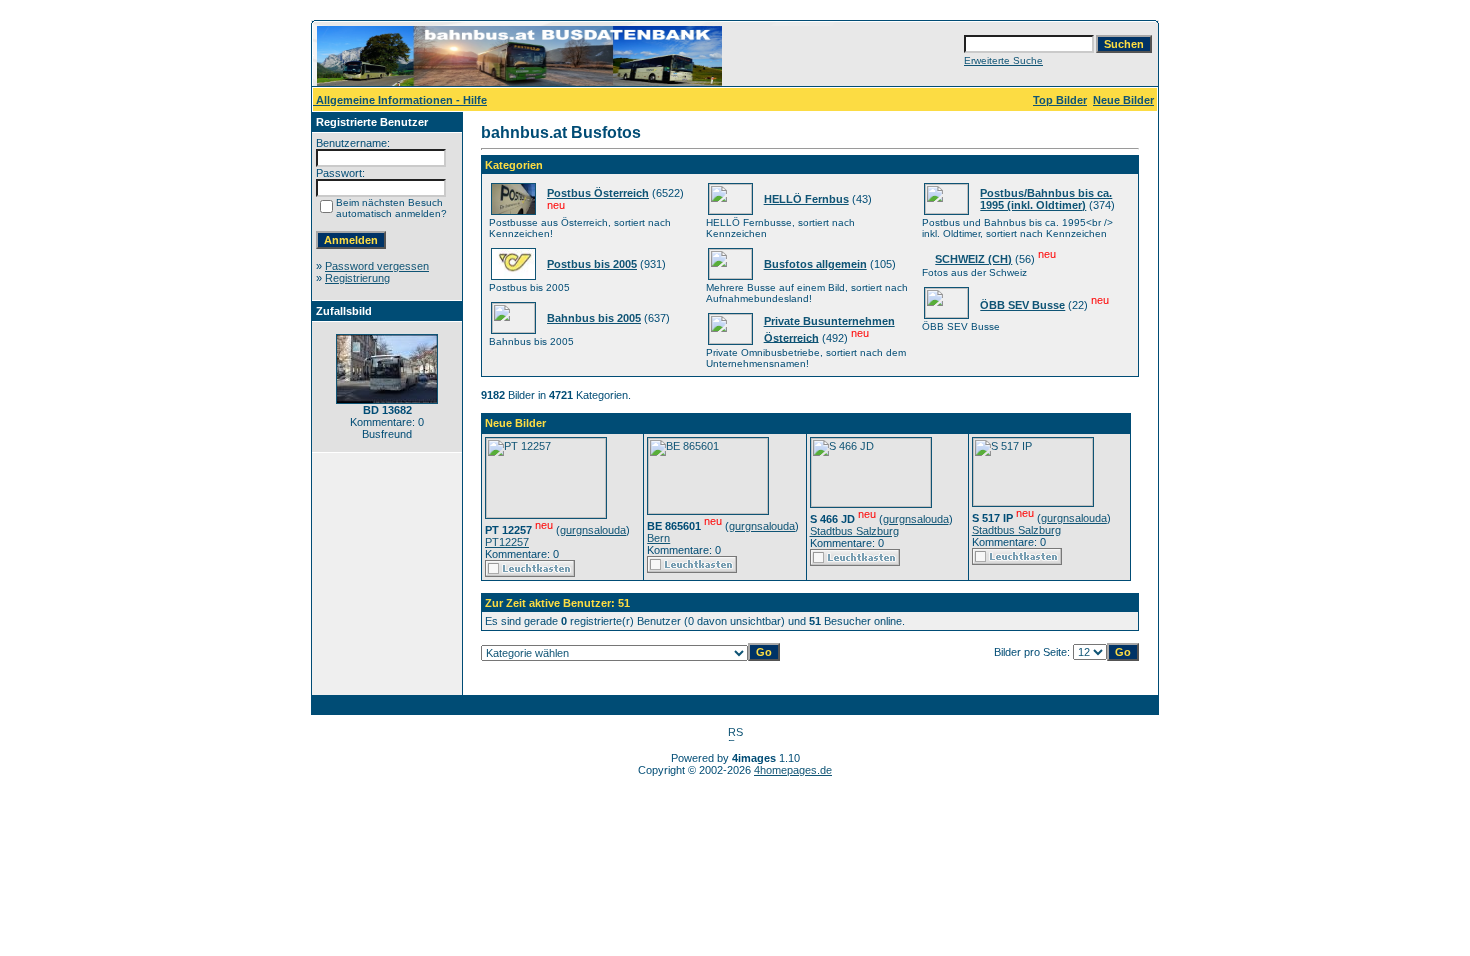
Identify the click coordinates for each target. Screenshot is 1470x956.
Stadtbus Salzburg (854, 531)
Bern (658, 538)
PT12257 (507, 542)
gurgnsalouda (593, 530)
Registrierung (357, 278)
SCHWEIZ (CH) (973, 259)
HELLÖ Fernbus (806, 199)
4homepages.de (793, 770)
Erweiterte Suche (1003, 60)
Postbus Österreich (598, 193)
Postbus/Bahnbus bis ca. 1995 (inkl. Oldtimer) (1046, 199)
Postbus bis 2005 (592, 264)
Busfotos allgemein (815, 264)
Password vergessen (377, 266)
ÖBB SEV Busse (1022, 305)
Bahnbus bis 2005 (594, 318)
